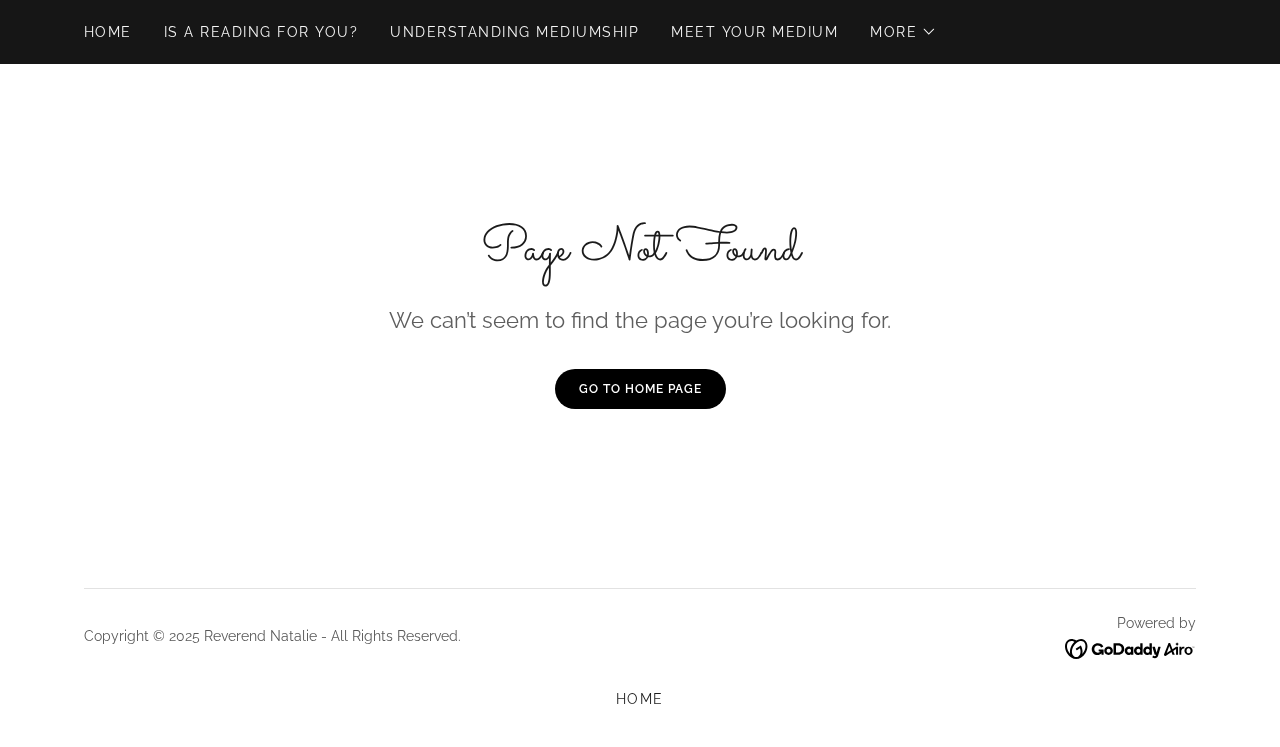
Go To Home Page (640, 389)
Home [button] (640, 699)
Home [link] (108, 32)
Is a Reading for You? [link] (261, 32)
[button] (903, 32)
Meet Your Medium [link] (754, 32)
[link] (1130, 648)
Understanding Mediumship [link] (514, 32)
